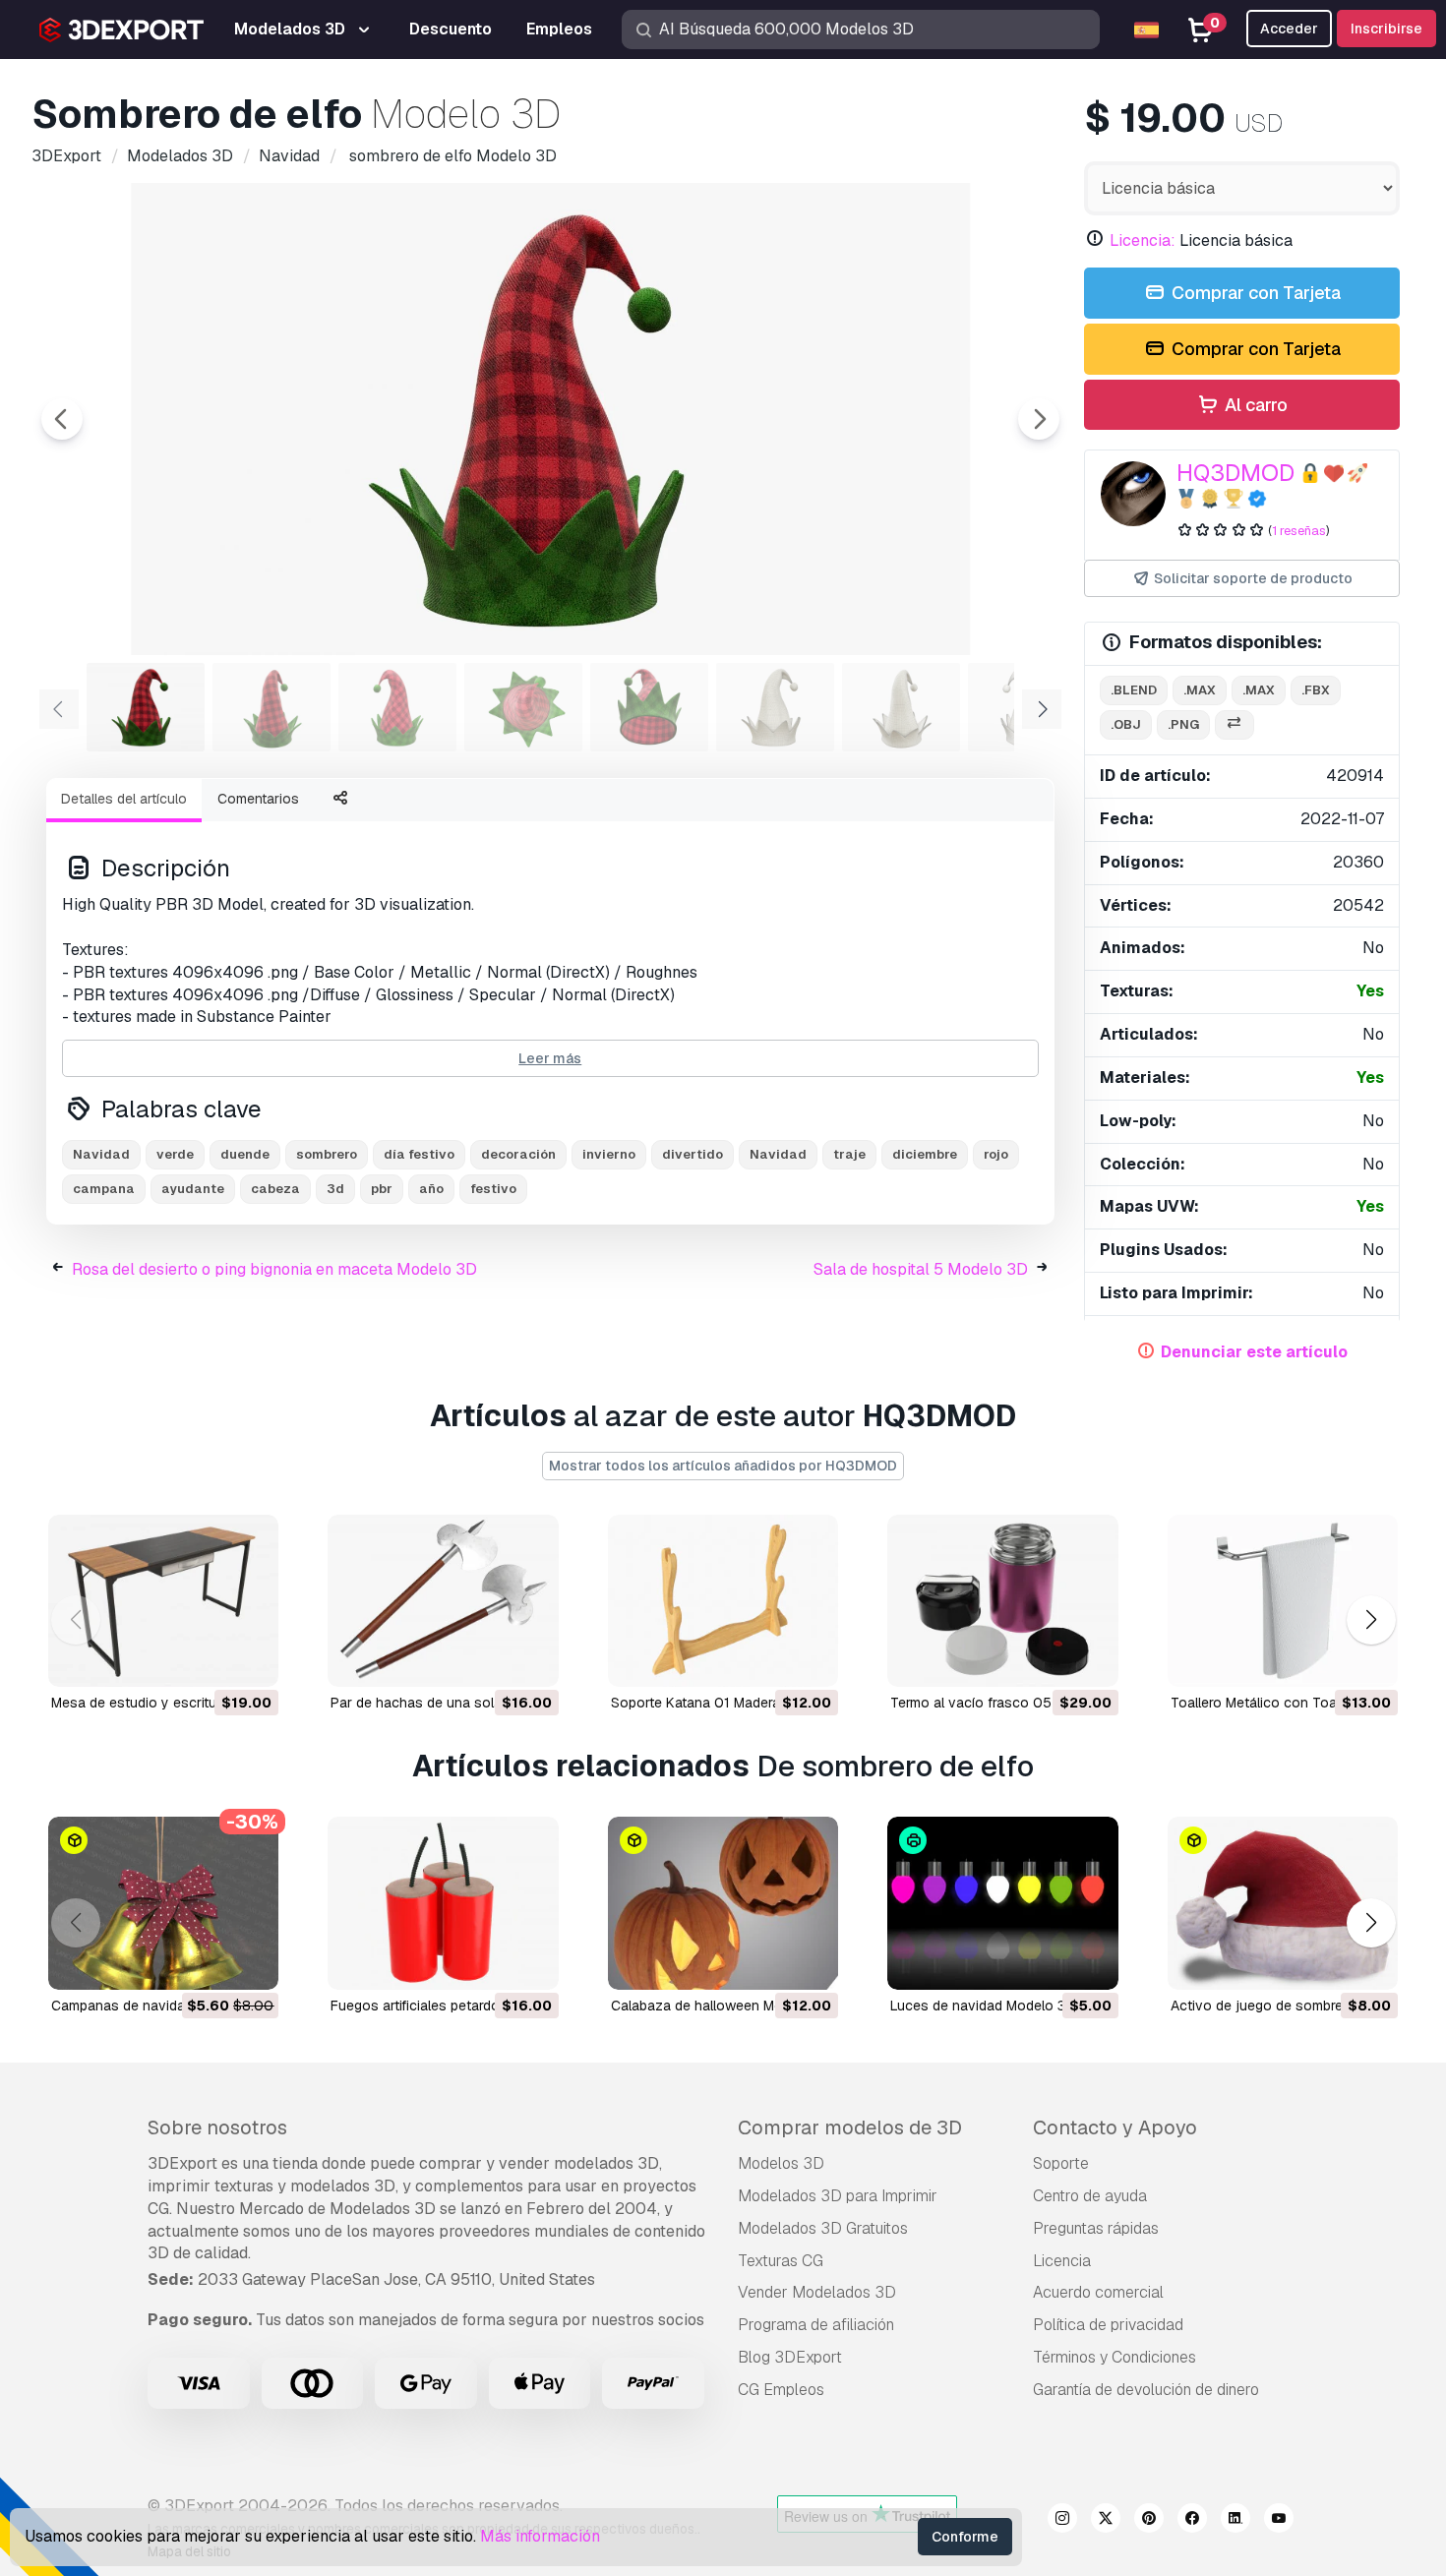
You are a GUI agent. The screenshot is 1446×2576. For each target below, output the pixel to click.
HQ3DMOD (1235, 473)
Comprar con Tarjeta (1254, 293)
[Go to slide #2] (271, 707)
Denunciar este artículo (1254, 1352)
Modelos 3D (781, 2163)
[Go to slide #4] (523, 707)
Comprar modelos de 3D (850, 2127)
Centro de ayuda (1090, 2196)
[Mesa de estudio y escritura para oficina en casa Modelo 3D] (163, 1601)
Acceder (1289, 29)
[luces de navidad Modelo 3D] (1002, 1903)
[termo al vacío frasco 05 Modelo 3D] (1002, 1601)
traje (849, 1154)
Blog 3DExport (790, 2357)
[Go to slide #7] (901, 707)
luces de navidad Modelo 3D (983, 2006)
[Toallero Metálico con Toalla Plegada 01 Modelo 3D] (1283, 1601)
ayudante (193, 1189)
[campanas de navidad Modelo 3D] (163, 1903)
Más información (540, 2536)
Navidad (101, 1154)
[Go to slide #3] (397, 707)
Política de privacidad (1108, 2325)
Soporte (1061, 2163)
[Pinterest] (1149, 2521)
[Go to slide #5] (649, 707)
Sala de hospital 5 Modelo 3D (921, 1269)
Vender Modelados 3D (817, 2292)
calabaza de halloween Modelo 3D (722, 2006)
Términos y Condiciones (1115, 2357)
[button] (1371, 1620)
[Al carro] (210, 1659)
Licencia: (1143, 240)
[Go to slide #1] (146, 707)
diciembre (925, 1154)
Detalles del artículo (124, 799)
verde (175, 1154)
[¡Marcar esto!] (250, 1659)
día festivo (419, 1154)
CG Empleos (781, 2390)
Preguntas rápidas (1096, 2228)
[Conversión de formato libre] (1235, 725)
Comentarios (258, 799)
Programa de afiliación (816, 2325)
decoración (518, 1154)
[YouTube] (1279, 2521)
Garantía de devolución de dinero (1146, 2390)
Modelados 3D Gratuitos (823, 2228)
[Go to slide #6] (775, 707)
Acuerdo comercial (1098, 2292)
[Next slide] (1039, 419)
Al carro (1254, 405)
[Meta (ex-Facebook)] (1192, 2521)
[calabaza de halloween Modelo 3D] (723, 1903)
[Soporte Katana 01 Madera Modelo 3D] (723, 1601)
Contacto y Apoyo (1115, 2127)
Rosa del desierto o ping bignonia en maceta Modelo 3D (274, 1269)
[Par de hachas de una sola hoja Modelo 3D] (443, 1601)
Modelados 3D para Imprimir (838, 2196)
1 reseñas (1299, 531)
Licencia (1062, 2261)
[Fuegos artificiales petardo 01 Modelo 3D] (443, 1903)
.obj (1126, 724)
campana (104, 1189)
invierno (609, 1154)
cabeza (275, 1189)
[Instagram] (1062, 2521)
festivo (493, 1189)
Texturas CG (781, 2261)
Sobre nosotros (217, 2127)
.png (1183, 724)
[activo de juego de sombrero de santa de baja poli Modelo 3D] (1283, 1903)
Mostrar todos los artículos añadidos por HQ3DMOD (723, 1466)
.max (1200, 690)
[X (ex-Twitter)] (1106, 2521)
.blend (1134, 690)
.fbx (1316, 690)
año (431, 1189)
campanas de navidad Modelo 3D (158, 2006)
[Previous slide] (62, 419)
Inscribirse (1386, 29)
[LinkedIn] (1235, 2521)
